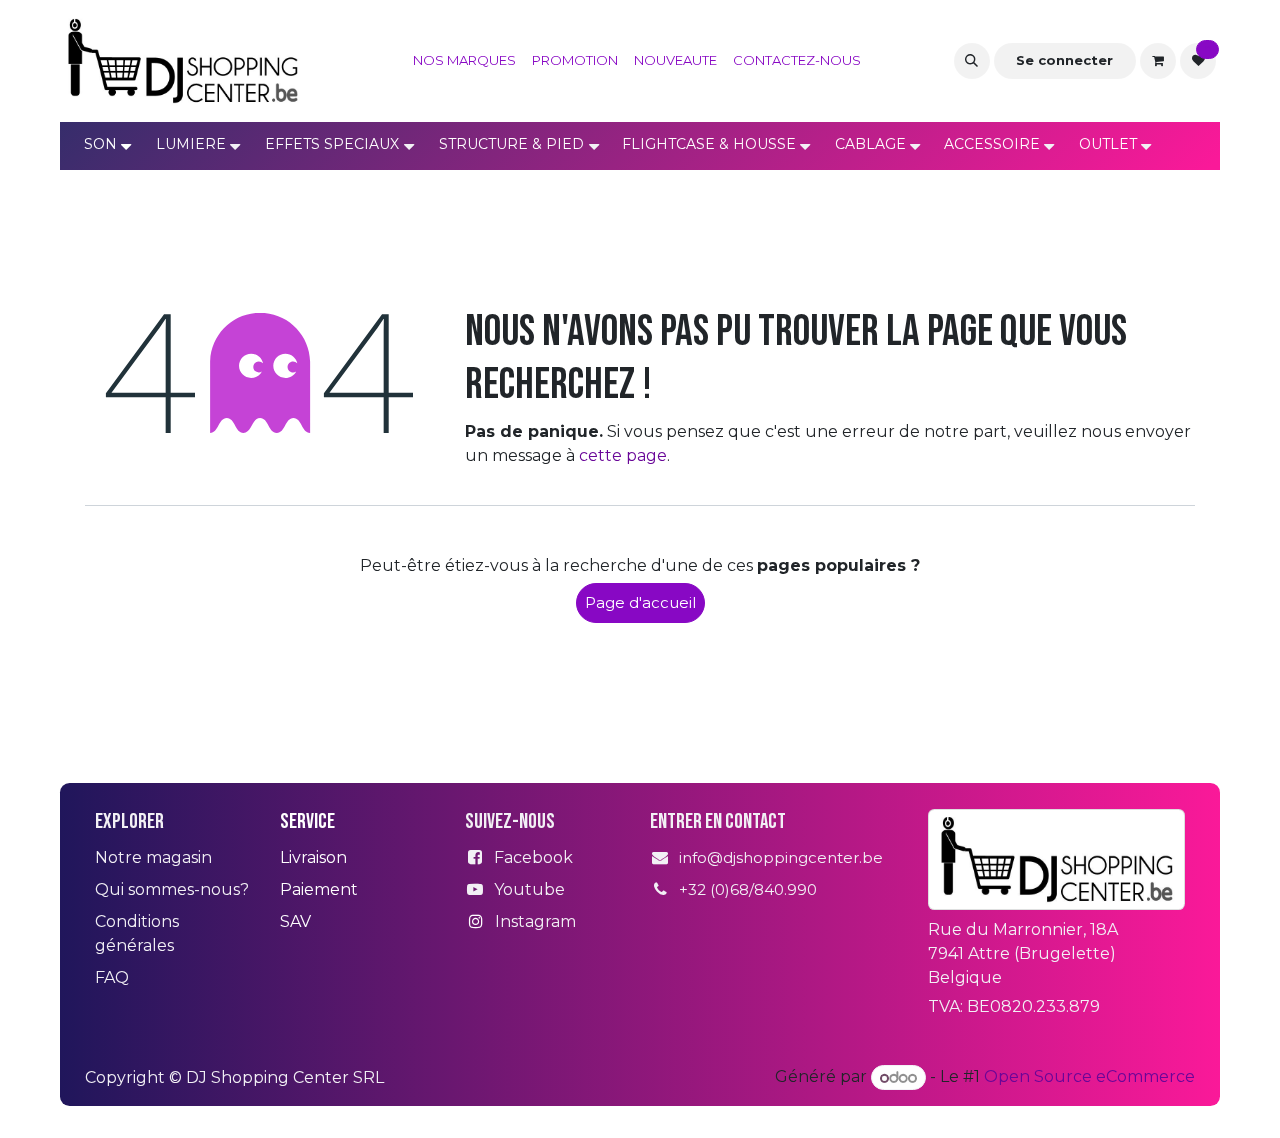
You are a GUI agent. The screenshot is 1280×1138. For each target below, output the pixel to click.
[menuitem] (464, 61)
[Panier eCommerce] (1158, 61)
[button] (972, 61)
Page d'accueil (640, 602)
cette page (623, 455)
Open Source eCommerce (1089, 1077)
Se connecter (1064, 60)
